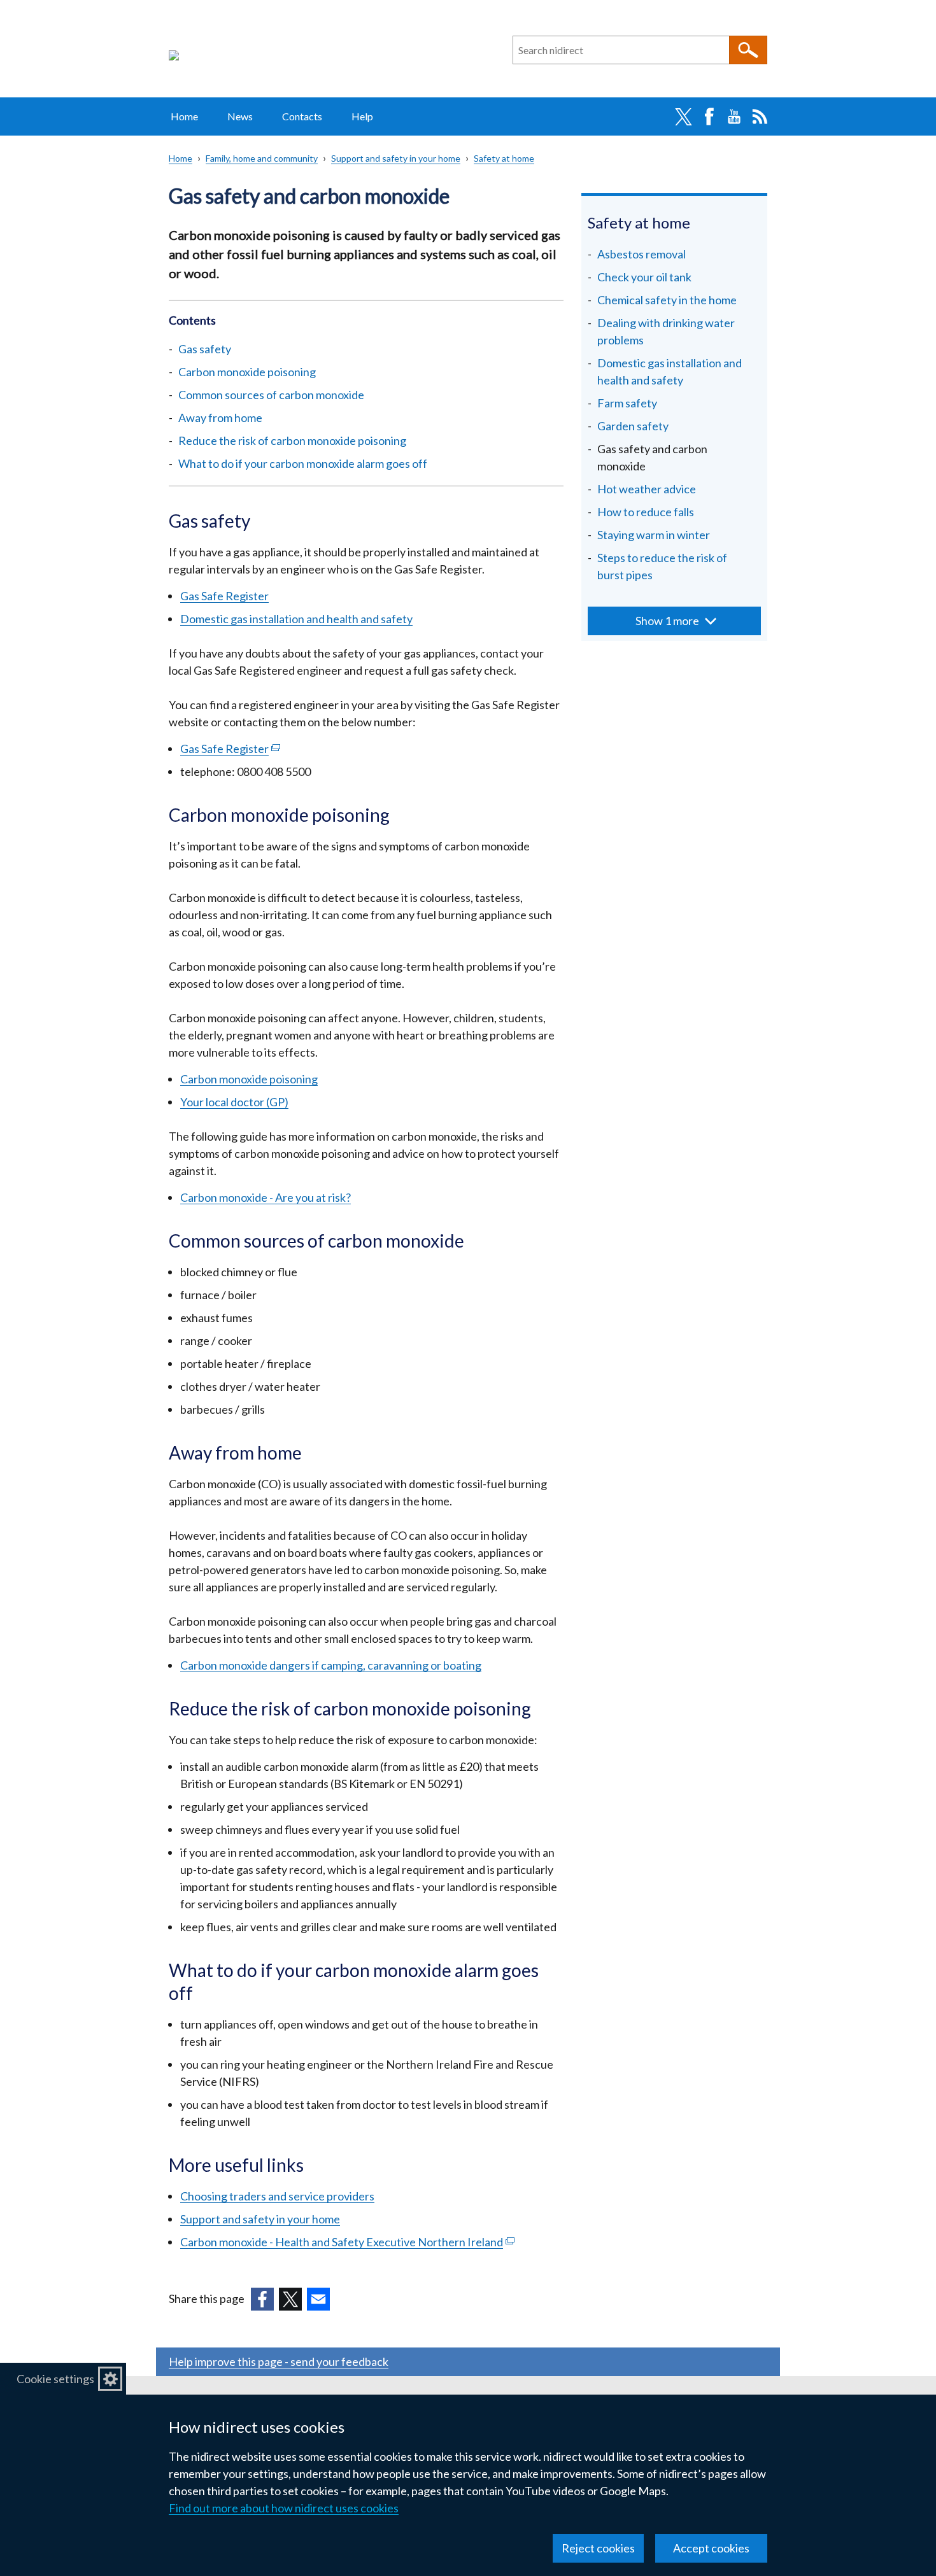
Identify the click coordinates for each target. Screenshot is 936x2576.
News (240, 116)
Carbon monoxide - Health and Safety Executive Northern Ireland (347, 2242)
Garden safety (633, 426)
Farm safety (627, 403)
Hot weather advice (647, 489)
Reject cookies (598, 2548)
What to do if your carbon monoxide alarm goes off (303, 463)
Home (184, 116)
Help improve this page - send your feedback (279, 2361)
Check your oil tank (644, 277)
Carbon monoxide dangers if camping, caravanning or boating (331, 1665)
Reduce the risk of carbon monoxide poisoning (292, 440)
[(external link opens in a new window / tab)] (262, 2299)
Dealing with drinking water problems (666, 331)
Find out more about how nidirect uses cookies (284, 2508)
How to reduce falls (646, 512)
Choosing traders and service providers (277, 2196)
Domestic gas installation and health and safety (296, 619)
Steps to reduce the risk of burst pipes (662, 566)
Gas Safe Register (224, 596)
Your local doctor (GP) (234, 1102)
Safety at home (504, 158)
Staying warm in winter (654, 535)
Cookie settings (55, 2379)
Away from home (220, 418)
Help (362, 116)
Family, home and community (262, 158)
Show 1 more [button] (667, 621)
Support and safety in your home (396, 158)
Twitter (683, 116)
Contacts (302, 116)
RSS (760, 116)
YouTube (734, 116)
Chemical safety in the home (667, 300)
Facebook (709, 116)
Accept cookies (711, 2548)
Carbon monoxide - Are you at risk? (266, 1197)
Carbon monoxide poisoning (247, 372)
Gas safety (205, 349)
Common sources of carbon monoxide (271, 395)
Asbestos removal (642, 254)
